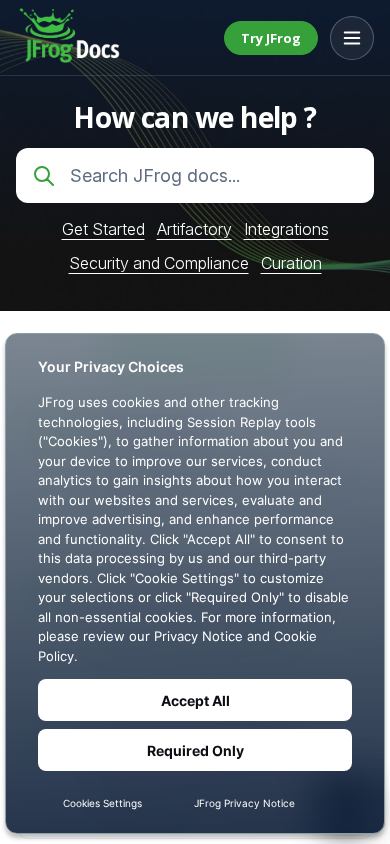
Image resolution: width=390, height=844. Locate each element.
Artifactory (194, 229)
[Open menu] (352, 38)
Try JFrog (271, 38)
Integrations (286, 229)
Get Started (103, 229)
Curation (291, 263)
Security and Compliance (159, 263)
